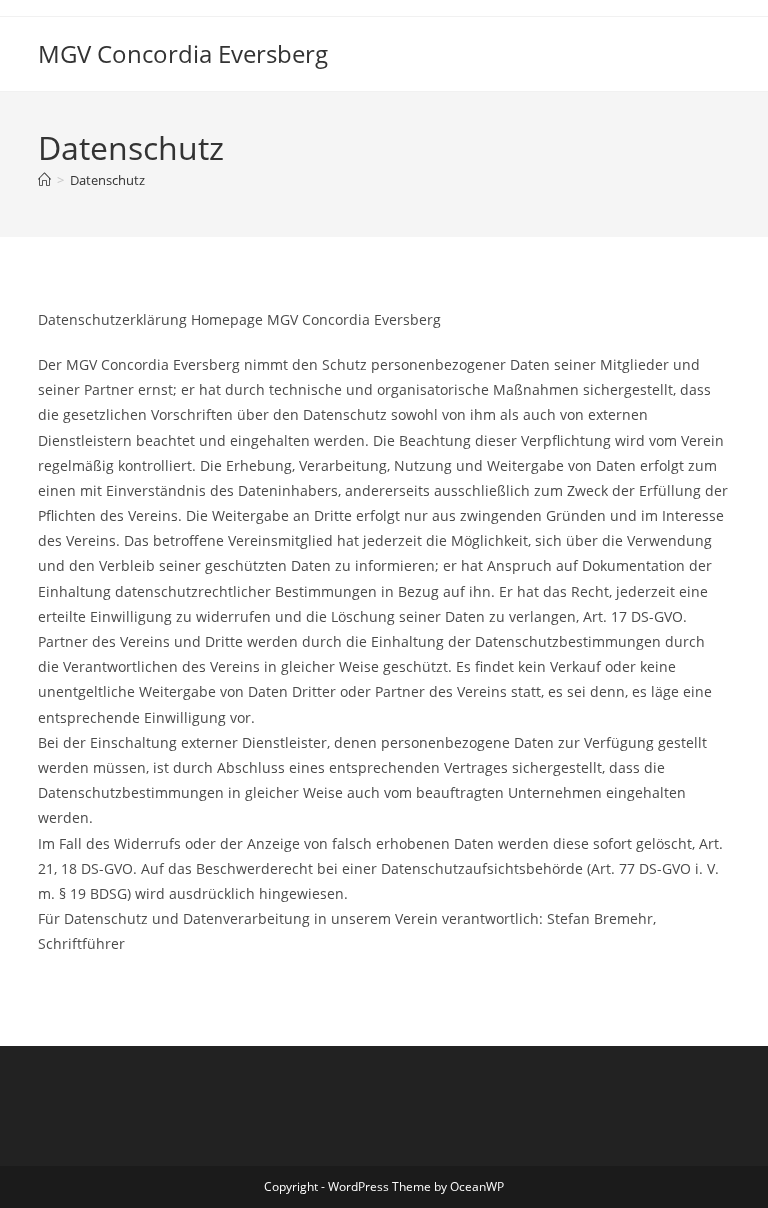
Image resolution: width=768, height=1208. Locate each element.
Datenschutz (107, 180)
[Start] (44, 180)
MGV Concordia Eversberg (183, 53)
